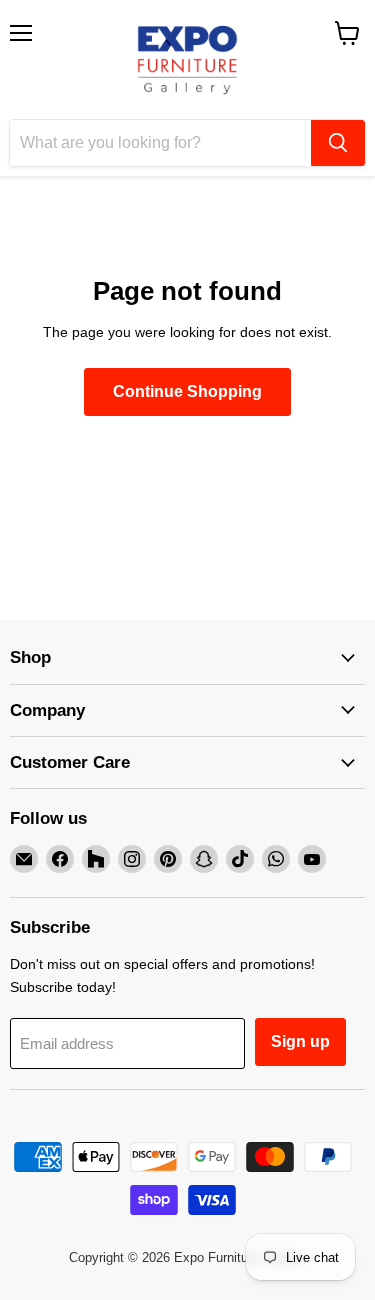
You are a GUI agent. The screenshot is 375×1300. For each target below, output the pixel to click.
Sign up (300, 1041)
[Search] (338, 143)
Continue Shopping (187, 391)
